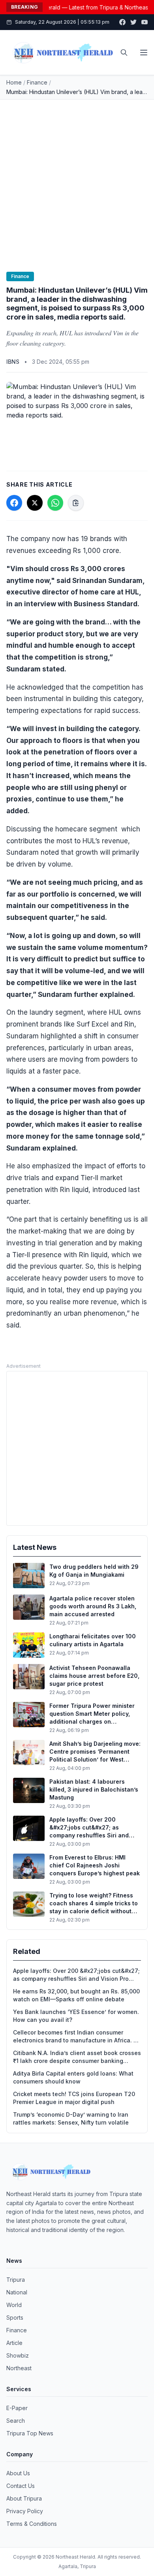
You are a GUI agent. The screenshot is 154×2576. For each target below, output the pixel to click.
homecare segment (86, 829)
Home (14, 82)
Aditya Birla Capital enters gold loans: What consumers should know (73, 2077)
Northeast (19, 2368)
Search (16, 2421)
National (17, 2292)
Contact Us (21, 2486)
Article (14, 2343)
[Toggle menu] (144, 53)
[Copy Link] (76, 503)
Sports (15, 2317)
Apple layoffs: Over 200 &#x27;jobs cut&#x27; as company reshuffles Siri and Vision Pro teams (76, 1975)
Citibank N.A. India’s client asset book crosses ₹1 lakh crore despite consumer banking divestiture (77, 2057)
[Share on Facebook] (14, 503)
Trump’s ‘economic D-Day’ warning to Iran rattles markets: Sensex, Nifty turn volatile (71, 2118)
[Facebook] (122, 22)
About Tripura (24, 2498)
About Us (18, 2473)
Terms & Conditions (32, 2524)
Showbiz (18, 2355)
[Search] (124, 53)
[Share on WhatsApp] (55, 503)
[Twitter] (133, 22)
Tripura (16, 2280)
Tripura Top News (30, 2433)
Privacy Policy (25, 2511)
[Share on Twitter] (35, 503)
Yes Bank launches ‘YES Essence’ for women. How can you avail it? (76, 2016)
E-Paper (17, 2408)
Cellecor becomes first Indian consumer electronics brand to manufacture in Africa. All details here (77, 2037)
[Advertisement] (77, 181)
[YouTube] (145, 22)
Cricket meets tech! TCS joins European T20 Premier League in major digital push (74, 2098)
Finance (37, 82)
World (14, 2305)
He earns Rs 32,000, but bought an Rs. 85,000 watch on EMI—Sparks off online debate (76, 1995)
